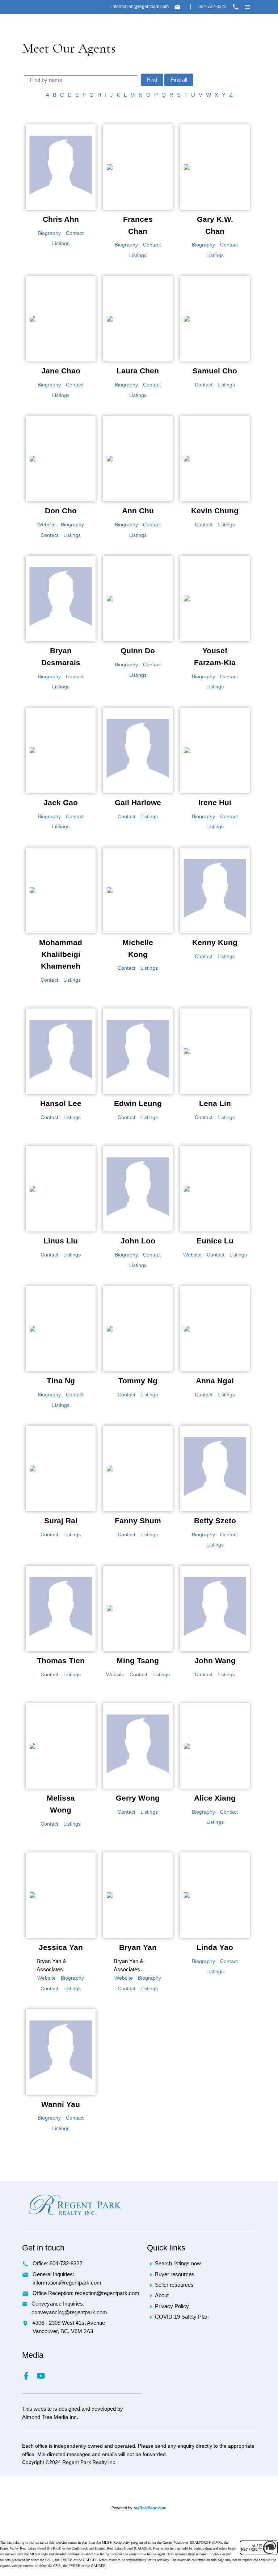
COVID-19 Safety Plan (182, 2317)
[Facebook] (30, 2378)
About (162, 2295)
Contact (75, 233)
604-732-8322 (212, 7)
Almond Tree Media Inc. (50, 2417)
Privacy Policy (172, 2306)
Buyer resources (175, 2274)
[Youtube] (44, 2378)
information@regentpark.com (140, 7)
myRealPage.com (150, 2508)
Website (47, 525)
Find (152, 80)
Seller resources (174, 2285)
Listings (61, 243)
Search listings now (178, 2264)
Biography (49, 233)
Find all (179, 80)
